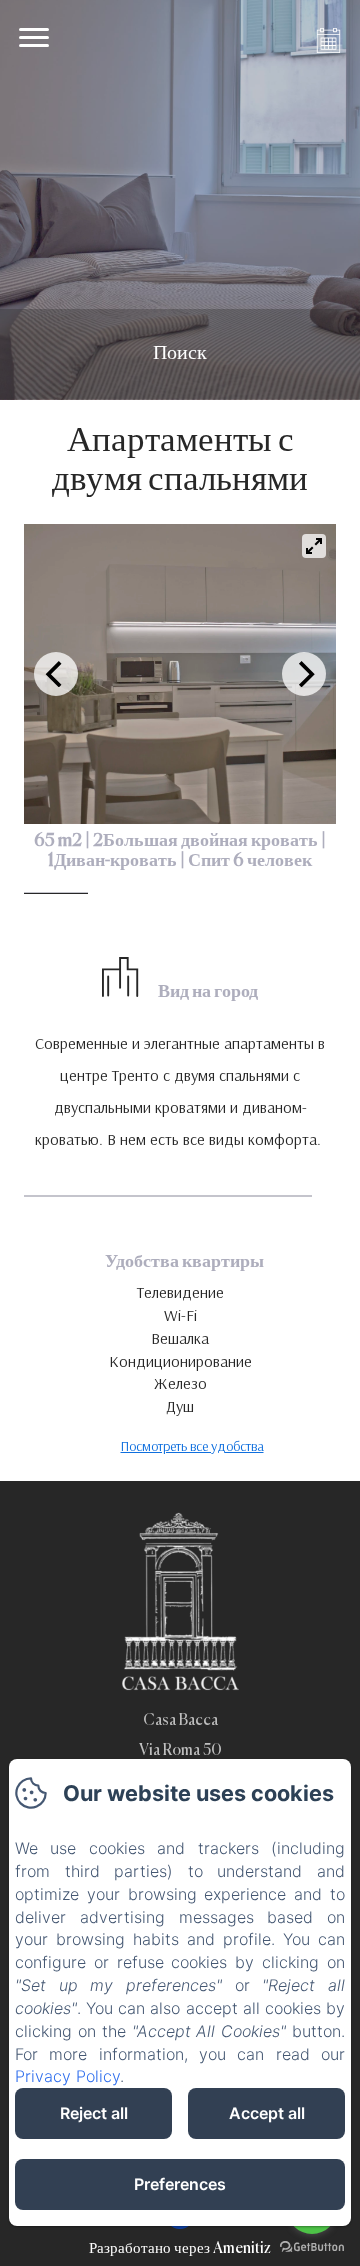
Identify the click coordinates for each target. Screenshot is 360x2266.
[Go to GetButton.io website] (312, 2246)
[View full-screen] (314, 546)
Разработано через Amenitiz (180, 2248)
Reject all (94, 2113)
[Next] (304, 674)
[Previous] (56, 674)
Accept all (267, 2113)
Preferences (180, 2184)
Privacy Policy (67, 2076)
